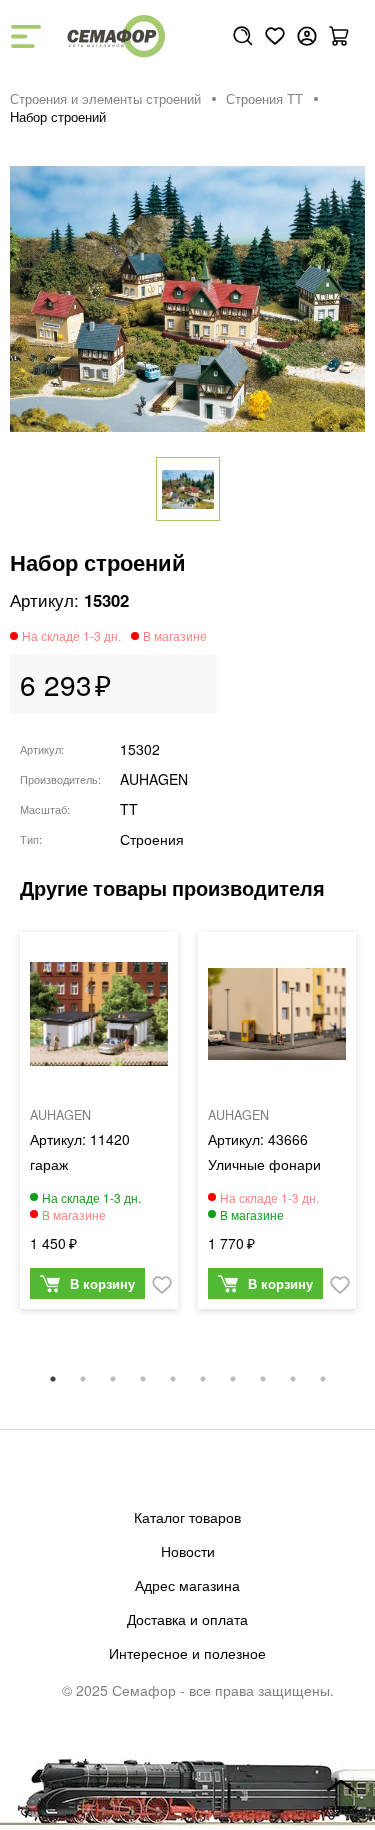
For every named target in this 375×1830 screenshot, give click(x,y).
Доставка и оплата (187, 1619)
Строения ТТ (264, 99)
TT (129, 809)
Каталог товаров (187, 1517)
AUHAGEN (154, 779)
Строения (152, 839)
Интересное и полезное (187, 1653)
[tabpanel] (99, 1125)
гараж (49, 1164)
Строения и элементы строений (105, 99)
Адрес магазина (187, 1585)
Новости (188, 1551)
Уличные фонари (264, 1164)
